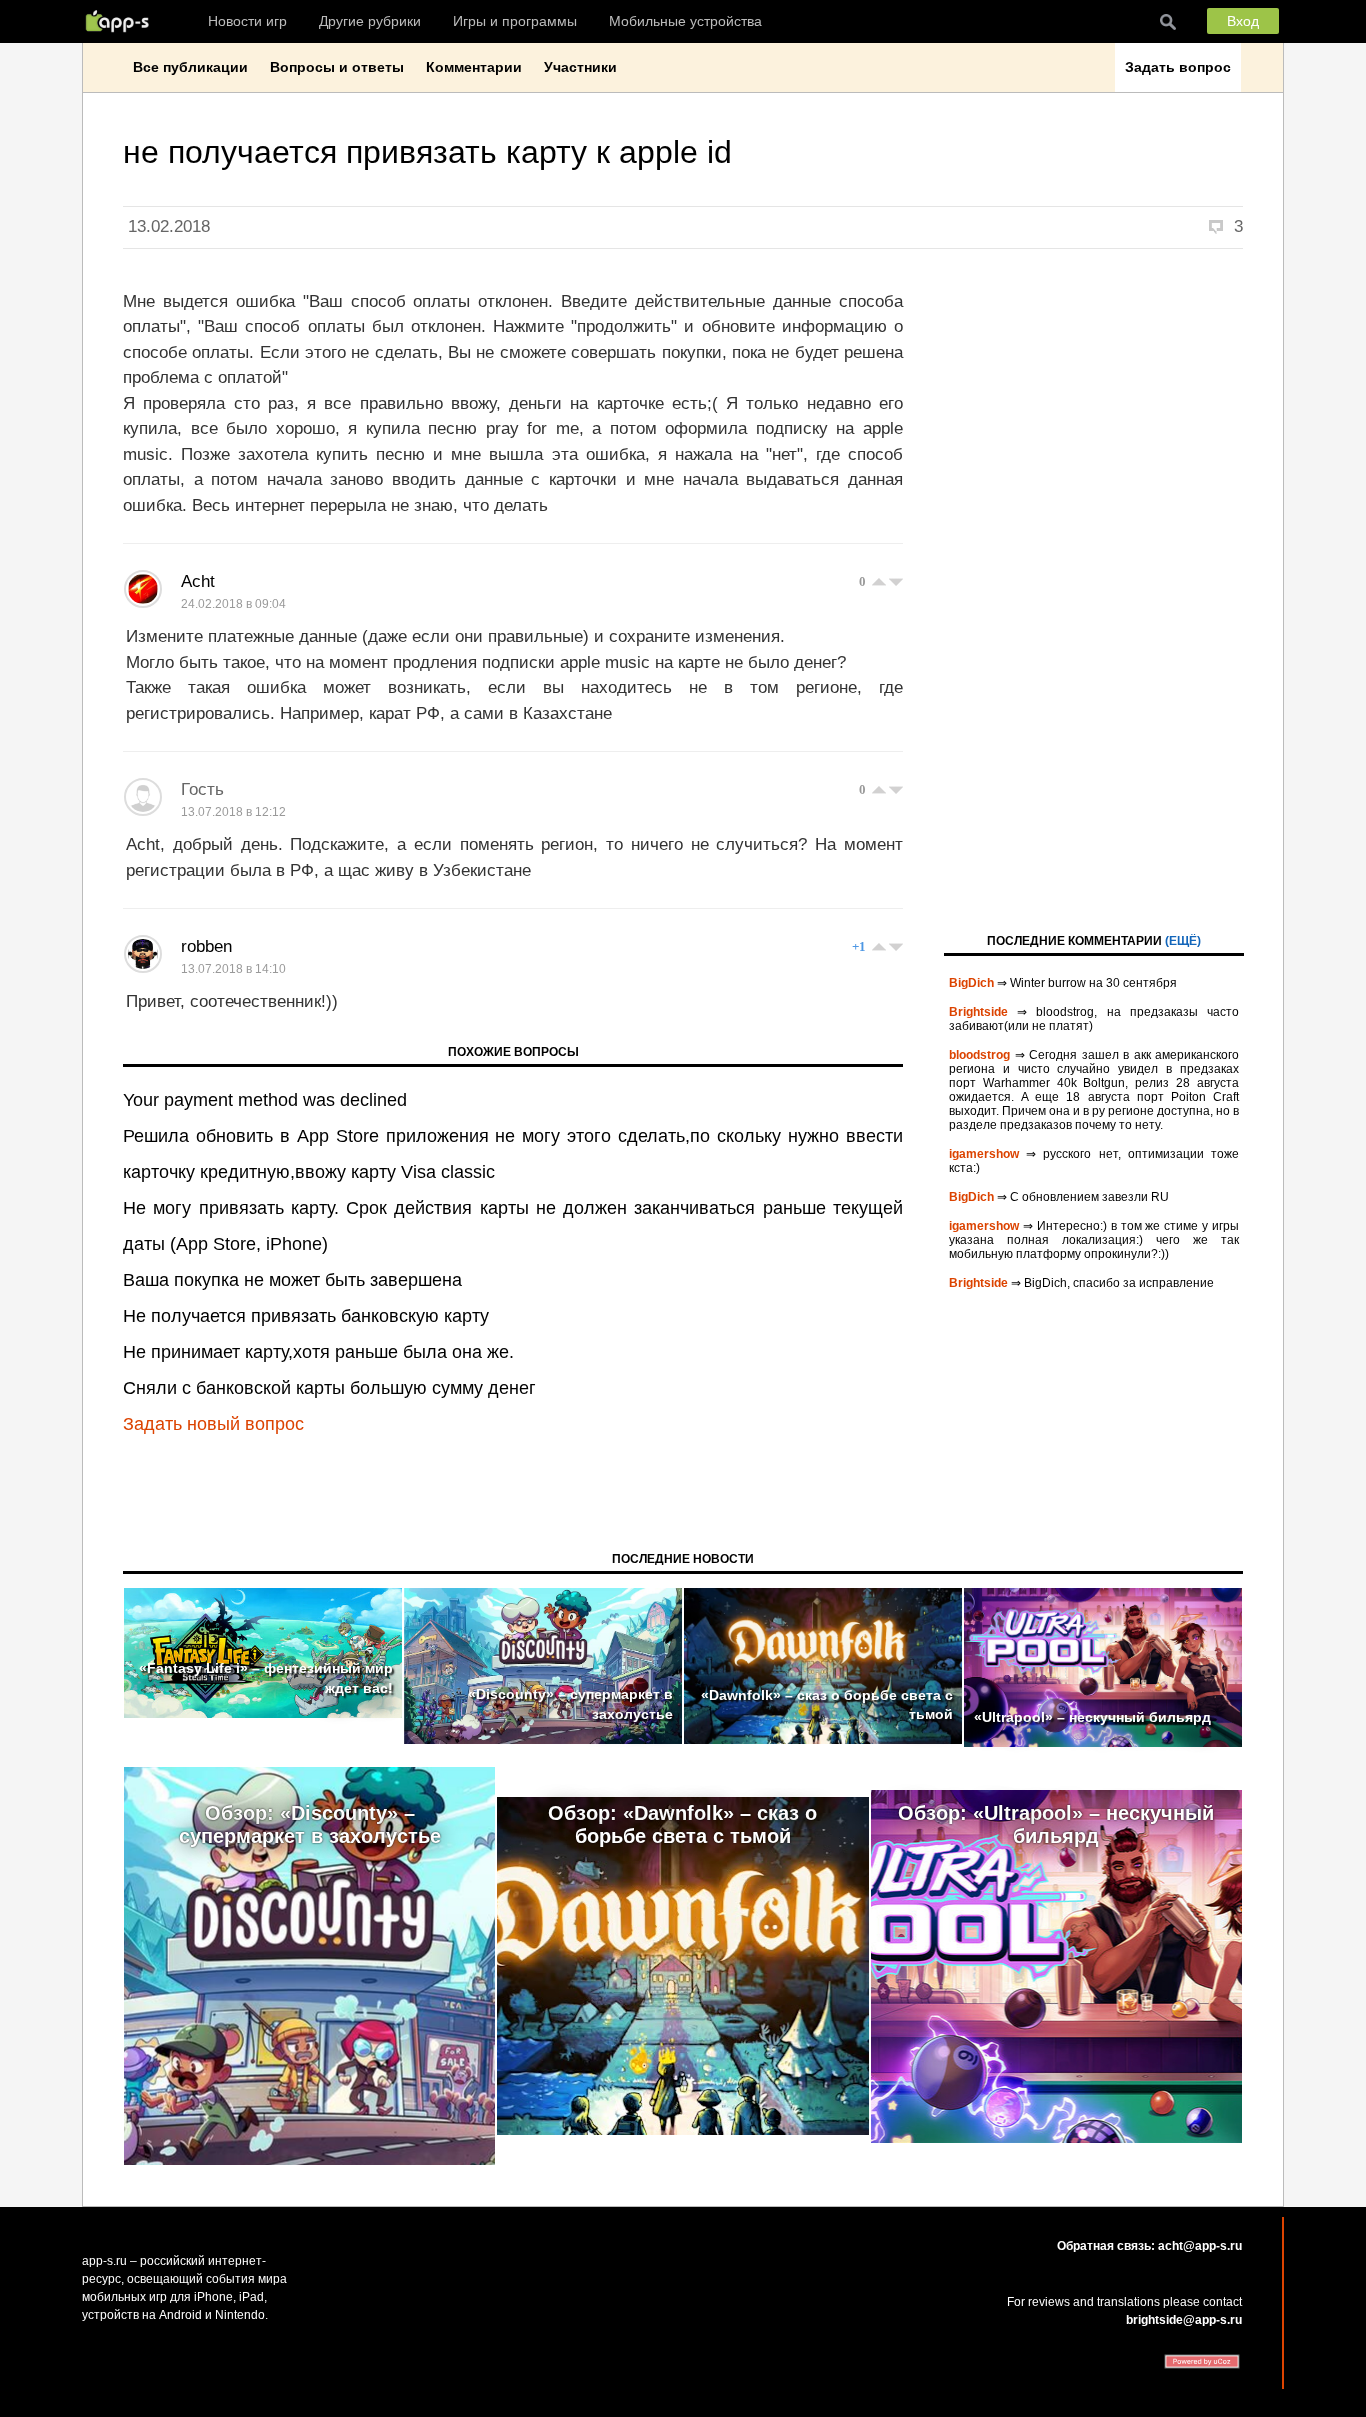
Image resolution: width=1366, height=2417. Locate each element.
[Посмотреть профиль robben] (143, 954)
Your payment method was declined (265, 1100)
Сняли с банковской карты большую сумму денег (329, 1388)
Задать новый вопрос (213, 1424)
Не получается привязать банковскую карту (306, 1316)
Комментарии (474, 67)
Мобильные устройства (685, 21)
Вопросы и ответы (337, 67)
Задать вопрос (1178, 67)
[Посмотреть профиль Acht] (143, 589)
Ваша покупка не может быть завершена (292, 1280)
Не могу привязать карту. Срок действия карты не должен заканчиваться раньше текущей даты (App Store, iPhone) (513, 1226)
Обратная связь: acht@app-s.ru (1149, 2246)
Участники (580, 67)
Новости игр (247, 21)
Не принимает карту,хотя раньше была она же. (318, 1352)
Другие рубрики (370, 21)
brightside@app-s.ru (1184, 2320)
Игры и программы (515, 21)
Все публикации (190, 67)
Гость (202, 789)
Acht (198, 581)
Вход (1243, 21)
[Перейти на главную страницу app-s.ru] (122, 21)
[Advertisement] (1094, 589)
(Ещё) (1183, 941)
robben (206, 946)
